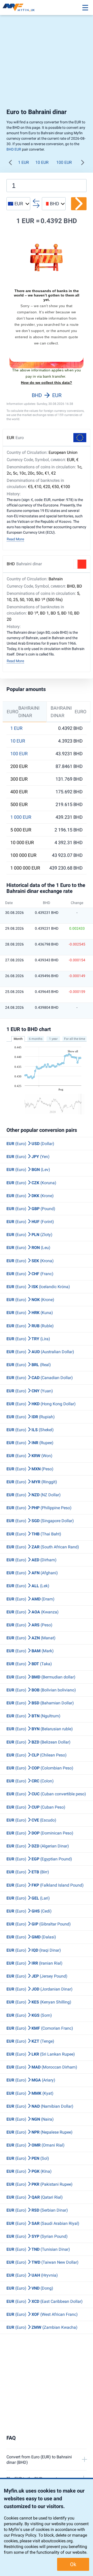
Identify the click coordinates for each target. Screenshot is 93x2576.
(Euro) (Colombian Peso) (40, 1768)
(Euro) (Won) (29, 1456)
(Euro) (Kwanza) (33, 1612)
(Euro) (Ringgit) (32, 1482)
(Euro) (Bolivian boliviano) (41, 1690)
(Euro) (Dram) (30, 1599)
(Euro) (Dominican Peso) (40, 1833)
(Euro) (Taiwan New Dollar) (42, 2262)
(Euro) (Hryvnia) (32, 2275)
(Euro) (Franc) (30, 1274)
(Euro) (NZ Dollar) (34, 1495)
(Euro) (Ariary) (31, 2080)
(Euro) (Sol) (28, 2158)
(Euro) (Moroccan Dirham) (42, 2067)
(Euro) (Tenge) (30, 2041)
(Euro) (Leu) (28, 1248)
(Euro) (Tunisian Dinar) (38, 2249)
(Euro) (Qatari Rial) (35, 2197)
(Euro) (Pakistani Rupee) (40, 2184)
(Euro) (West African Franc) (42, 2314)
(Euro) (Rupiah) (31, 1417)
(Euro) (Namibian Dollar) (40, 2106)
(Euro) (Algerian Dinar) (38, 1846)
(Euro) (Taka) (29, 1664)
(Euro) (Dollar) (30, 1144)
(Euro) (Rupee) (30, 1443)
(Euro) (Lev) (28, 1170)
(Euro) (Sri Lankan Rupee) (41, 2054)
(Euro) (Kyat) (30, 2093)
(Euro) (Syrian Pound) (37, 2236)
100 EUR (64, 162)
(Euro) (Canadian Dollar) (40, 1378)
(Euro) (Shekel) (30, 1430)
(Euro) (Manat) (31, 1638)
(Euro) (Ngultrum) (33, 1716)
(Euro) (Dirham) (32, 1560)
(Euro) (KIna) (29, 2171)
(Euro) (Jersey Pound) (37, 1976)
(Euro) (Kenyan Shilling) (39, 2002)
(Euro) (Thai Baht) (34, 1534)
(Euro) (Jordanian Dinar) (40, 1989)
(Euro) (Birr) (28, 1872)
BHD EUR (14, 149)
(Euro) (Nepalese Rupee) (40, 2132)
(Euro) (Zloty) (29, 1235)
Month (18, 1039)
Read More (15, 539)
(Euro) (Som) (29, 2015)
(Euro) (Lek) (28, 1586)
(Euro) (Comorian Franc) (40, 2028)
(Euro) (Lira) (28, 1339)
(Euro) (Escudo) (31, 1820)
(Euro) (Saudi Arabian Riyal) (43, 2223)
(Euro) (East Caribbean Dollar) (45, 2301)
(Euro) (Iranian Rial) (34, 1963)
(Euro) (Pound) (31, 1209)
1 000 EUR (21, 817)
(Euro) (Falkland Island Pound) (45, 1885)
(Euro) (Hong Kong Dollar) (41, 1404)
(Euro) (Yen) (28, 1157)
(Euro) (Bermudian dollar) (41, 1677)
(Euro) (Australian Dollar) (40, 1352)
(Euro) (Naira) (30, 2119)
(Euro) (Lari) (28, 1898)
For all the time (75, 1039)
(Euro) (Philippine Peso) (39, 1508)
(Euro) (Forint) (30, 1222)
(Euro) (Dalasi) (31, 1937)
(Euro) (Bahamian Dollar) (40, 1703)
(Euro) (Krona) (30, 1261)
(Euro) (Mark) (30, 1651)
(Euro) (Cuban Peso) (36, 1807)
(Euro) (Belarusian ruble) (40, 1729)
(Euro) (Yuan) (30, 1391)
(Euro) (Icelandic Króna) (38, 1287)
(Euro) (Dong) (30, 2288)
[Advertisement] (47, 61)
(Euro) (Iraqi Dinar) (34, 1950)
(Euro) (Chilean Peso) (37, 1755)
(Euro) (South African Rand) (43, 1547)
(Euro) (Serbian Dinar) (37, 2210)
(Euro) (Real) (29, 1365)
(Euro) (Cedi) (29, 1911)
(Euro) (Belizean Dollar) (38, 1742)
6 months (36, 1039)
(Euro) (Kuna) (30, 1313)
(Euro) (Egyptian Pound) (39, 1859)
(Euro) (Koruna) (31, 1183)
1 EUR (24, 162)
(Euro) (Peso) (30, 1469)
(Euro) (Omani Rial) (36, 2145)
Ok (73, 2564)
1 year (53, 1039)
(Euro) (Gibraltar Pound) (39, 1924)
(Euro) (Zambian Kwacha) (42, 2327)
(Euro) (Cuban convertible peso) (46, 1794)
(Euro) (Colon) (30, 1781)
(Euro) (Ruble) (30, 1326)
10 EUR (42, 162)
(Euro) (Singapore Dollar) (40, 1521)
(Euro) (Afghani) (32, 1573)
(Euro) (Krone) (30, 1196)
